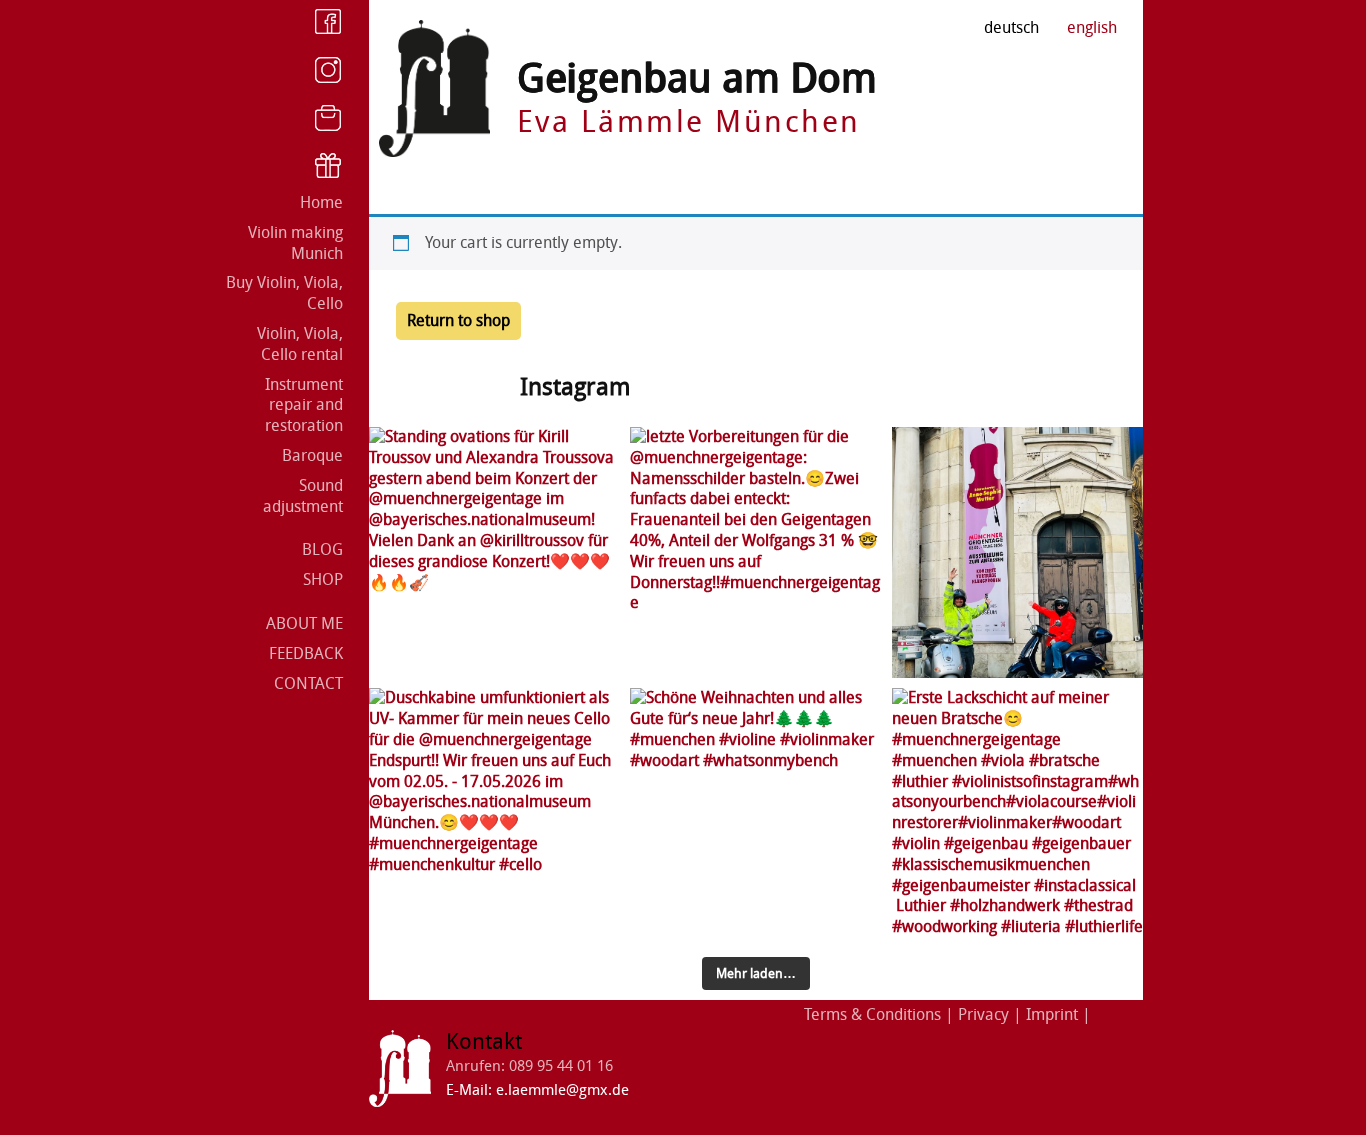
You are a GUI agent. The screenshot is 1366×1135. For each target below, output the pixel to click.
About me (304, 623)
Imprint (1052, 1014)
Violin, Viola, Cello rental (300, 344)
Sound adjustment (303, 496)
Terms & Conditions (872, 1014)
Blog (322, 549)
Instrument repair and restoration (304, 405)
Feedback (306, 653)
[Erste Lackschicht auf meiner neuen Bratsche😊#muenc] (1017, 813)
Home (321, 202)
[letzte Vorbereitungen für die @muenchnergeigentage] (755, 552)
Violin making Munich (295, 243)
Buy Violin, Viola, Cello (284, 293)
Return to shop (458, 320)
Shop (323, 579)
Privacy (983, 1014)
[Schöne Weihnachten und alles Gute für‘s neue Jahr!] (755, 813)
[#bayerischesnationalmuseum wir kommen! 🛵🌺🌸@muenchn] (1017, 552)
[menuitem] (1092, 28)
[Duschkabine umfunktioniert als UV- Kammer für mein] (494, 813)
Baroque (312, 455)
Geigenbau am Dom (697, 78)
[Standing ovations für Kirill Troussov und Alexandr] (494, 552)
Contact (308, 683)
